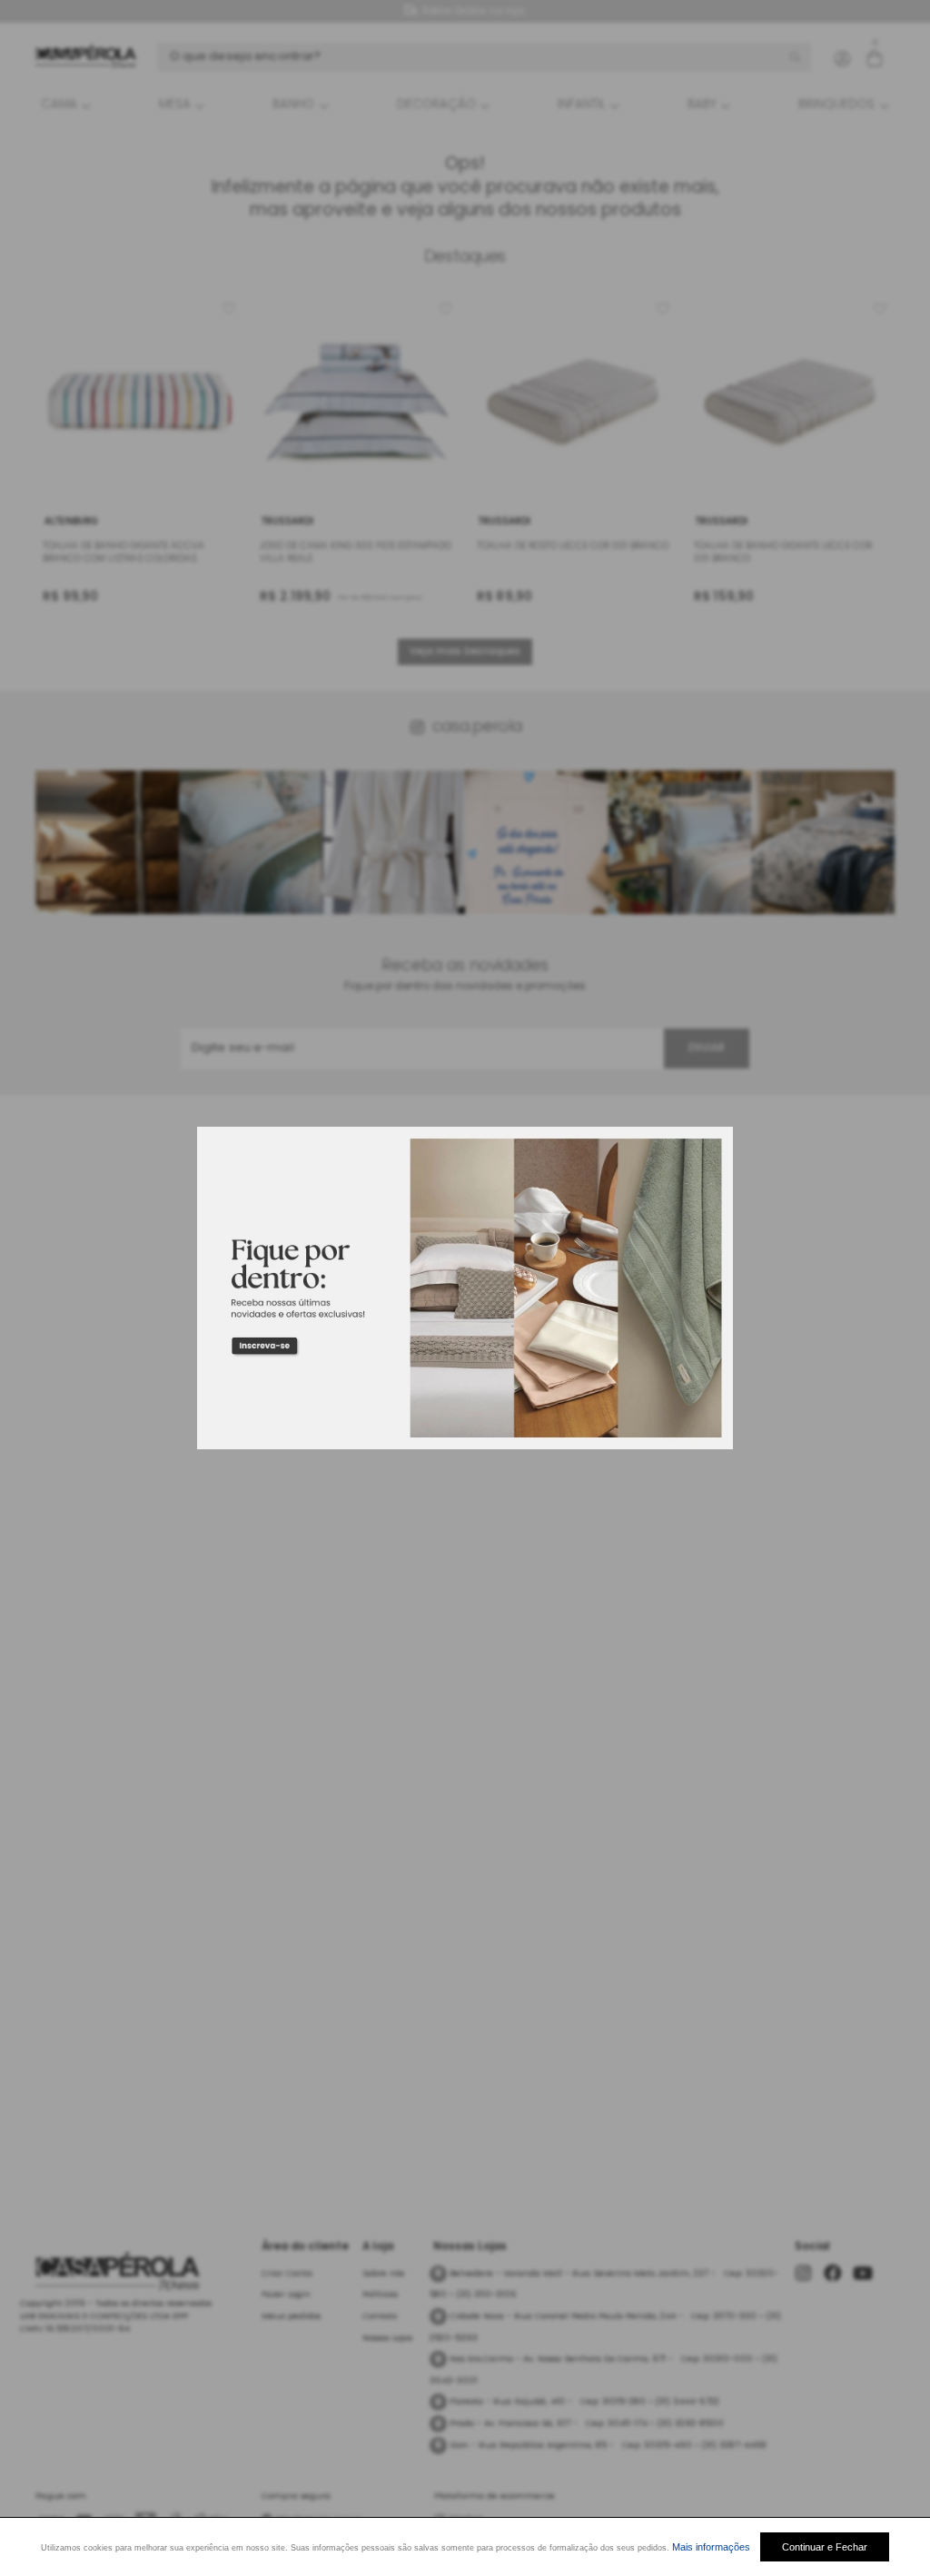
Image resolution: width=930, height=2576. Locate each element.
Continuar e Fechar (825, 2547)
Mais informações (711, 2547)
